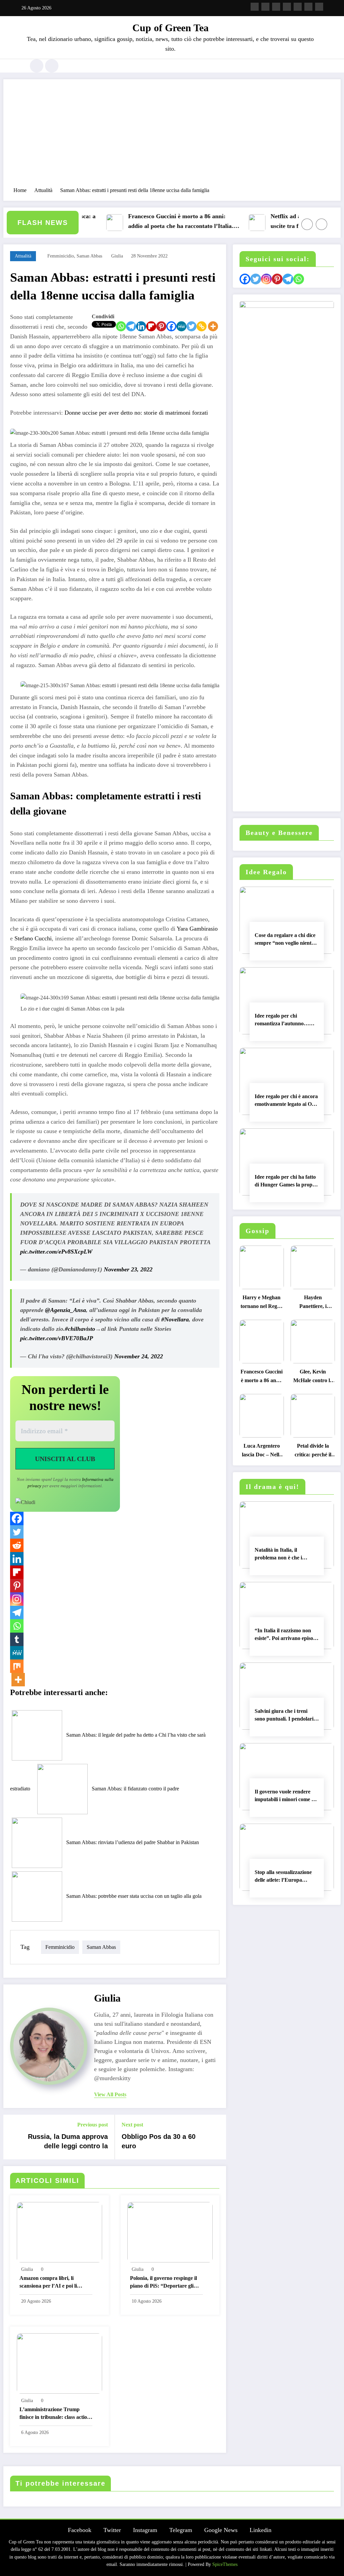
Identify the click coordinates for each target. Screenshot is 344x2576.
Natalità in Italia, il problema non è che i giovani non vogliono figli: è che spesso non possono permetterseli (286, 1555)
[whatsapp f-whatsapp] (319, 7)
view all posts (110, 2094)
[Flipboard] (151, 326)
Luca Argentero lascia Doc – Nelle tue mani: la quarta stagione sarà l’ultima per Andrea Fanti (262, 1452)
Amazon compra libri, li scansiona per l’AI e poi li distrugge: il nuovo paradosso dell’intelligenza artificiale (53, 2283)
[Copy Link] (202, 326)
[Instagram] (17, 1599)
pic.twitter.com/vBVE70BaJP (57, 1338)
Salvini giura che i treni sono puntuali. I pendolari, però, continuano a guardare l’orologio (285, 1716)
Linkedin (261, 2530)
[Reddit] (17, 1545)
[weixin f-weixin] (298, 7)
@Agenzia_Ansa (66, 1310)
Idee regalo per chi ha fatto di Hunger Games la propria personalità (287, 1182)
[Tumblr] (17, 1639)
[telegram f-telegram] (287, 7)
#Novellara (175, 1319)
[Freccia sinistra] (307, 224)
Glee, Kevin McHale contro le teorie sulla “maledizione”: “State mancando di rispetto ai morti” (313, 1378)
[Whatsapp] (121, 326)
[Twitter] (191, 326)
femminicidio (61, 256)
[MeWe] (181, 326)
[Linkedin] (141, 326)
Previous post (93, 2125)
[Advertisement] (172, 136)
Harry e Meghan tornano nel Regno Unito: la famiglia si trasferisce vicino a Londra (262, 1303)
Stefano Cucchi (33, 938)
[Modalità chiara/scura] (52, 66)
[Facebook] (171, 326)
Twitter (112, 2530)
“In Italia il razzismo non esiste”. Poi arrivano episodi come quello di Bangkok (286, 1636)
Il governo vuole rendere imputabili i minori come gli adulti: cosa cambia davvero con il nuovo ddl (286, 1797)
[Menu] (21, 66)
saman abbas (89, 256)
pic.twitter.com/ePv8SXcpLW (56, 1252)
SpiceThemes (225, 2564)
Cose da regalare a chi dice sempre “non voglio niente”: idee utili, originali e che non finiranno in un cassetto (286, 940)
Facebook (80, 2530)
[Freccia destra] (321, 224)
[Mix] (17, 1666)
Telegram (181, 2530)
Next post (132, 2125)
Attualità (23, 256)
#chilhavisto (80, 1329)
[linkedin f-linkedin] (308, 7)
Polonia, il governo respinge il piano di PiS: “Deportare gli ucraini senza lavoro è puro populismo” (163, 2283)
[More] (213, 326)
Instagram (145, 2530)
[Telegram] (131, 326)
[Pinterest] (161, 326)
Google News (221, 2530)
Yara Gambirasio (197, 929)
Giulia (117, 256)
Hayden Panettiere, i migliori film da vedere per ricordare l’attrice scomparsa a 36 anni (313, 1303)
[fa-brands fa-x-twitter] (265, 7)
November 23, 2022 (128, 1269)
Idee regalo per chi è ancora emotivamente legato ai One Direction (286, 1102)
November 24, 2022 (139, 1356)
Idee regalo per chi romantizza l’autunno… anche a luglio (282, 1021)
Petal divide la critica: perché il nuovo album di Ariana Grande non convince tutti (313, 1452)
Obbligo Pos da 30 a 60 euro (159, 2141)
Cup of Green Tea (170, 28)
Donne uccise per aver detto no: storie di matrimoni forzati (136, 413)
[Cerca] (37, 66)
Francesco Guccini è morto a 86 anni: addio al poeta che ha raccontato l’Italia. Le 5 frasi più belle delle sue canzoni (156, 222)
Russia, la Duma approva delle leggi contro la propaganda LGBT (68, 2143)
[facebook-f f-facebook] (255, 7)
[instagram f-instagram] (276, 7)
